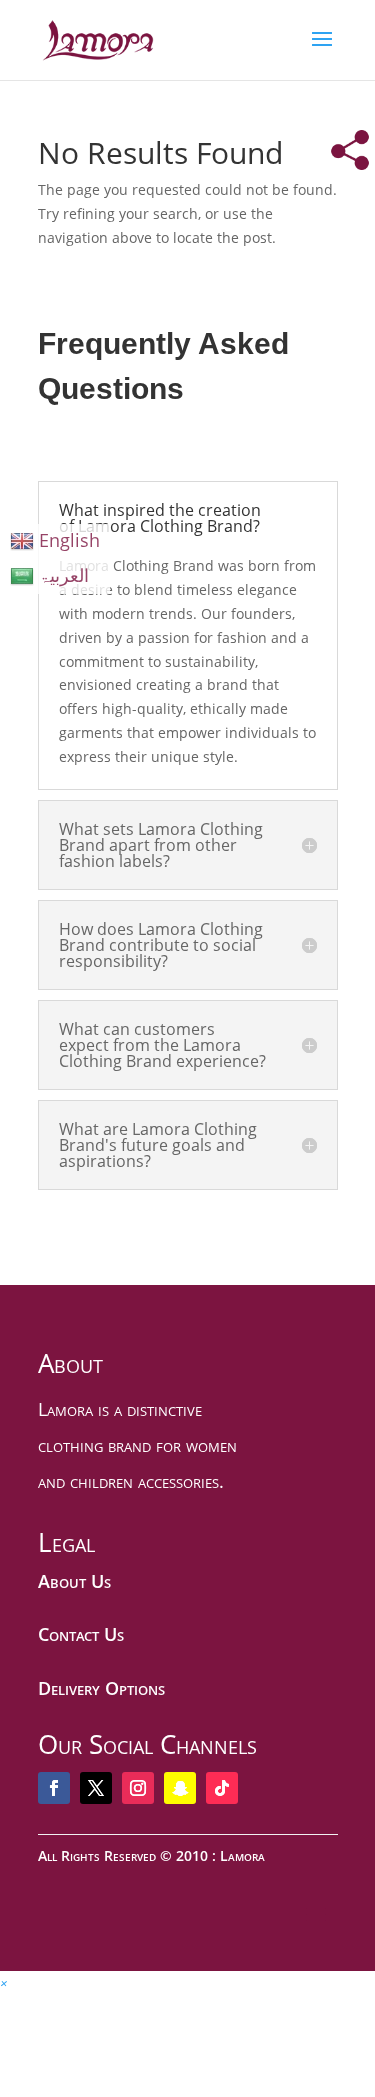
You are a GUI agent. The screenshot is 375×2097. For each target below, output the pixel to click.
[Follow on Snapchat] (180, 1788)
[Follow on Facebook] (54, 1788)
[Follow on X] (96, 1788)
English (69, 540)
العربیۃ (64, 575)
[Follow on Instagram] (138, 1788)
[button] (4, 1982)
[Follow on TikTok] (222, 1788)
